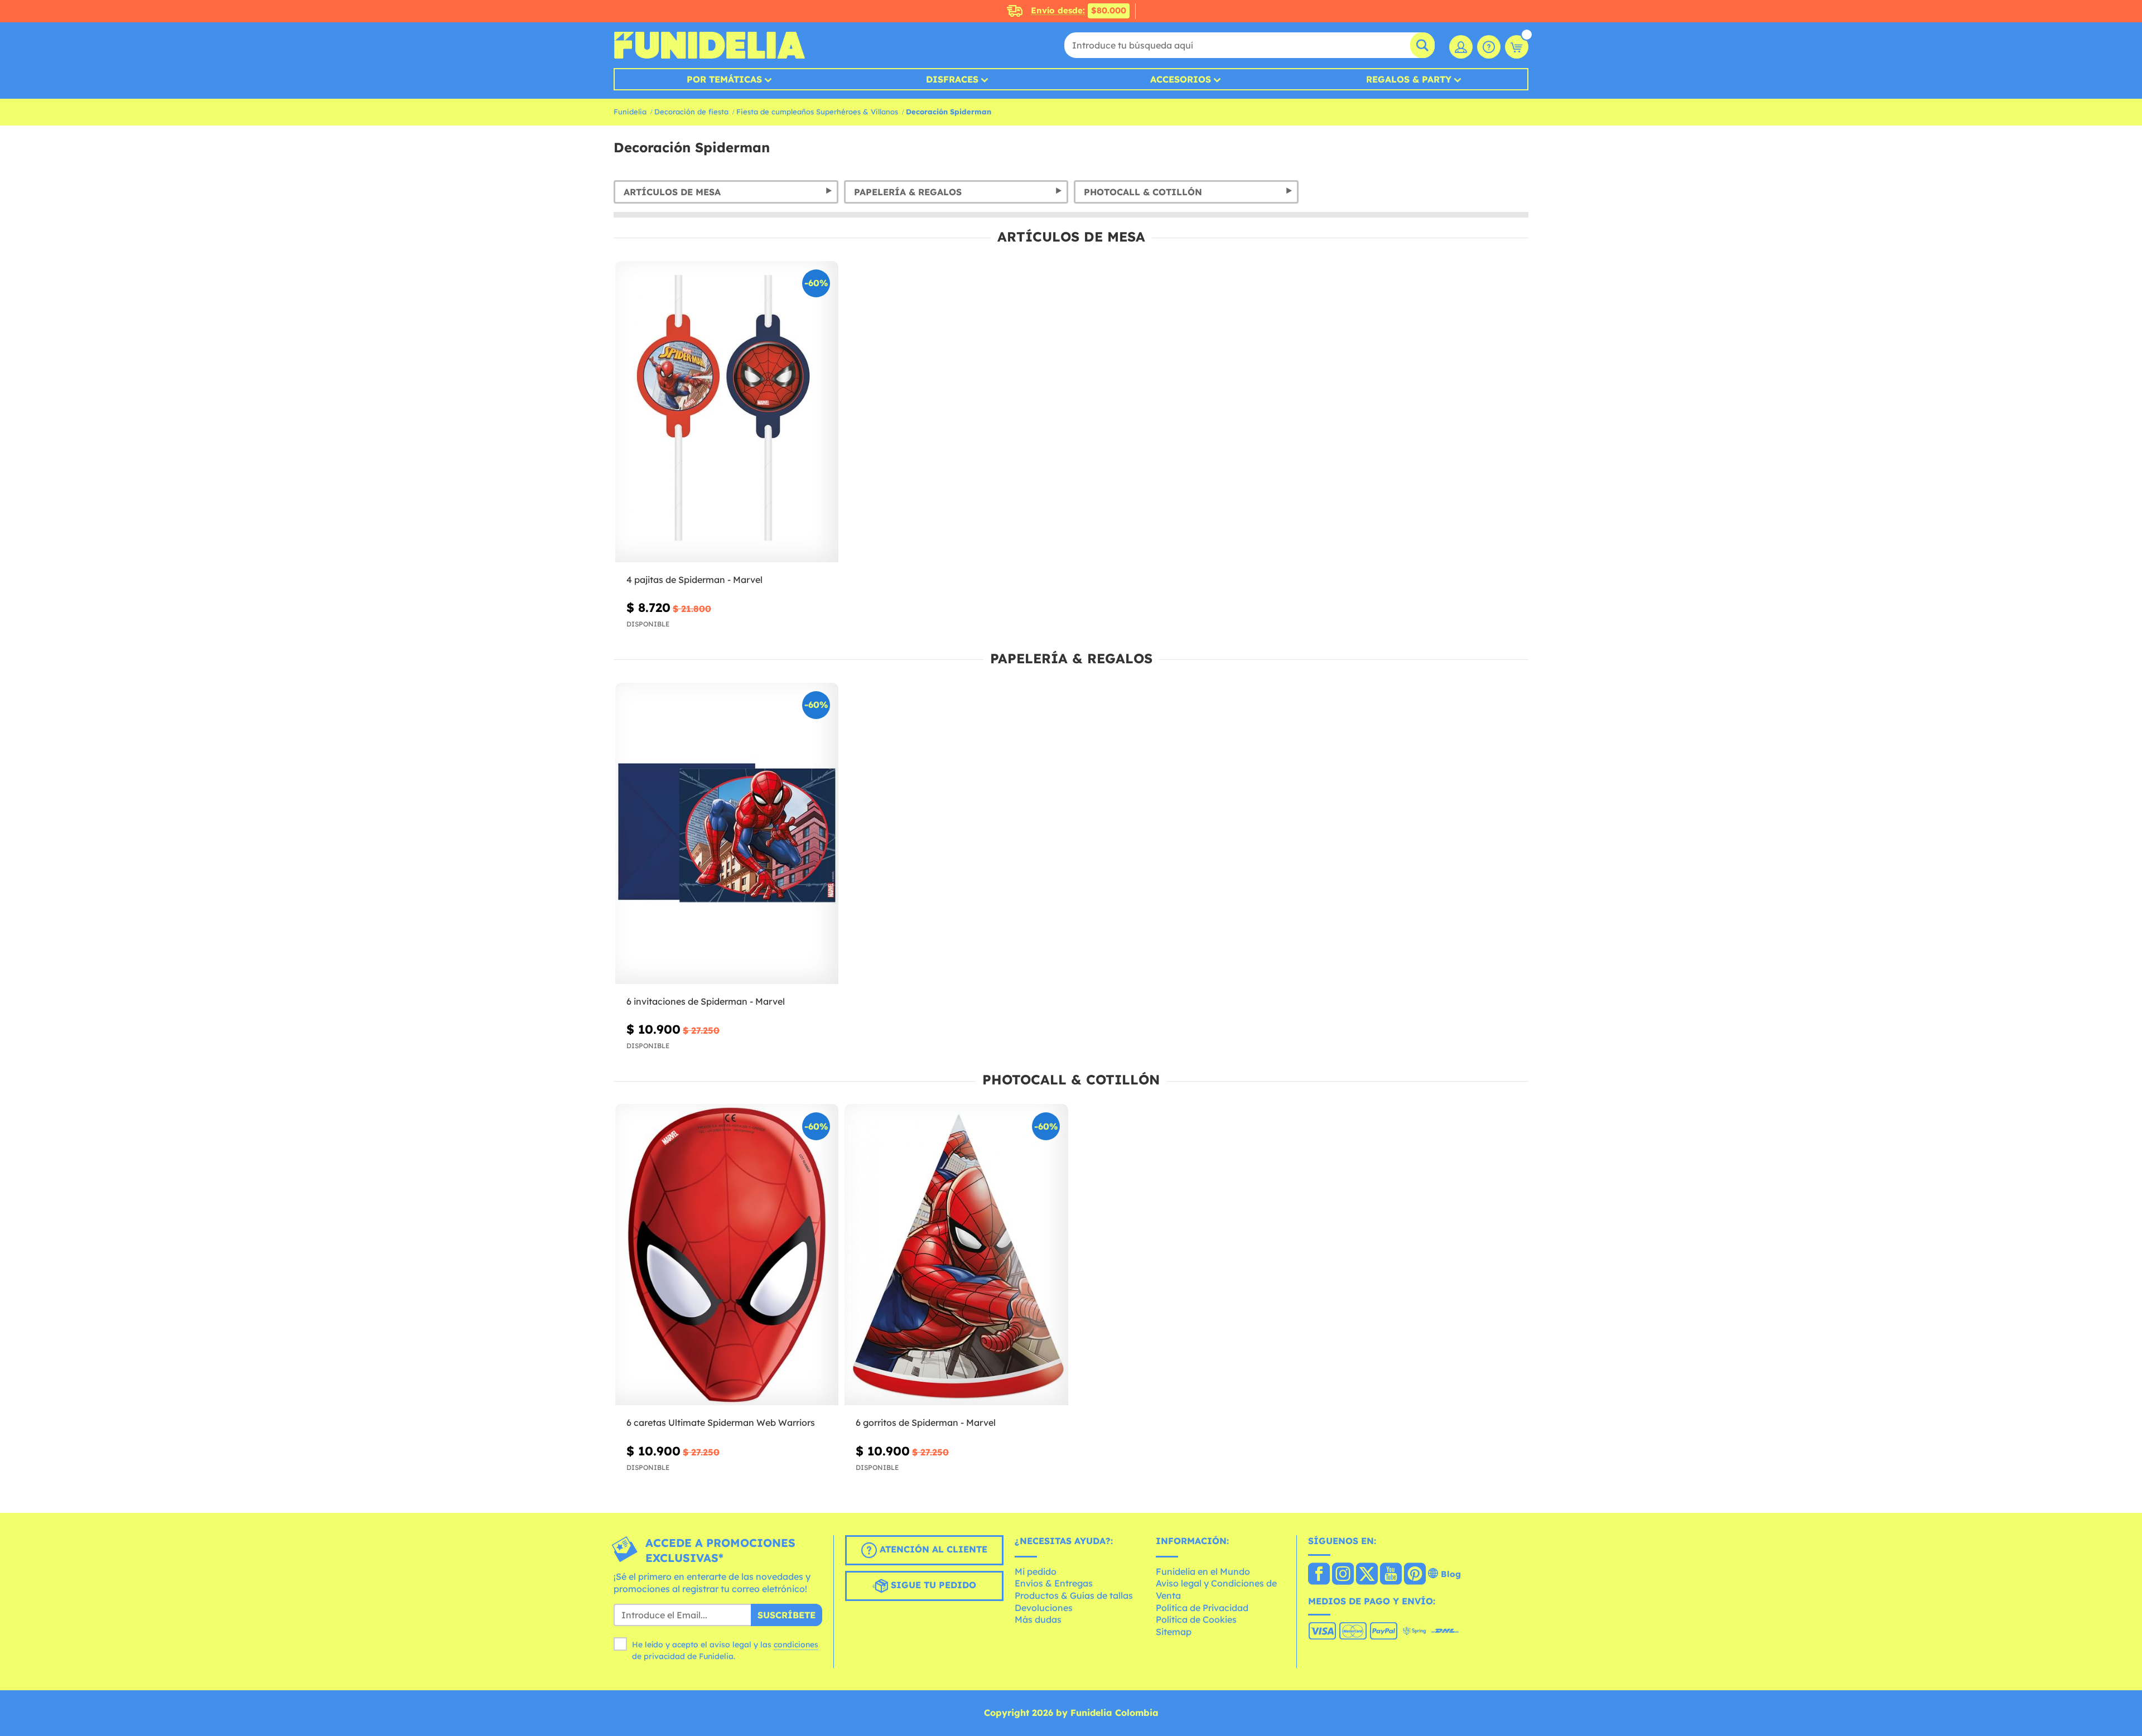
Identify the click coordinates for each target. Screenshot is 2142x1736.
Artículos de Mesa (672, 192)
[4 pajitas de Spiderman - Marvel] (727, 412)
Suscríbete (787, 1615)
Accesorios (1181, 79)
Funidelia (630, 112)
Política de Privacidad (1202, 1608)
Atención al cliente (932, 1550)
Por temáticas (724, 79)
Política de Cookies (1196, 1619)
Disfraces (952, 79)
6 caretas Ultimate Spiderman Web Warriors (721, 1422)
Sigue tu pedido (932, 1585)
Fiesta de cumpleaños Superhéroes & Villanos (817, 112)
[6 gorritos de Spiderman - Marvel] (956, 1255)
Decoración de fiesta (691, 112)
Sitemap (1174, 1632)
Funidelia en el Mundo (1203, 1571)
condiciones (796, 1645)
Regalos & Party (1409, 79)
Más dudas (1038, 1619)
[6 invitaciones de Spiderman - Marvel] (727, 834)
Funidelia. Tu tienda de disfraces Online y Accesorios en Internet (709, 45)
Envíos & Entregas (1054, 1583)
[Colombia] (1319, 1575)
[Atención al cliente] (1489, 47)
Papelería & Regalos (908, 192)
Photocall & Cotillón (1143, 192)
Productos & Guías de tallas (1074, 1595)
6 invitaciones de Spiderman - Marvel (706, 1001)
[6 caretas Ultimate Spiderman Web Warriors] (727, 1255)
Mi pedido (1036, 1571)
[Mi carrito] (1517, 47)
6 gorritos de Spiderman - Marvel (926, 1422)
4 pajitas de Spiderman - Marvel (694, 580)
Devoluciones (1044, 1608)
